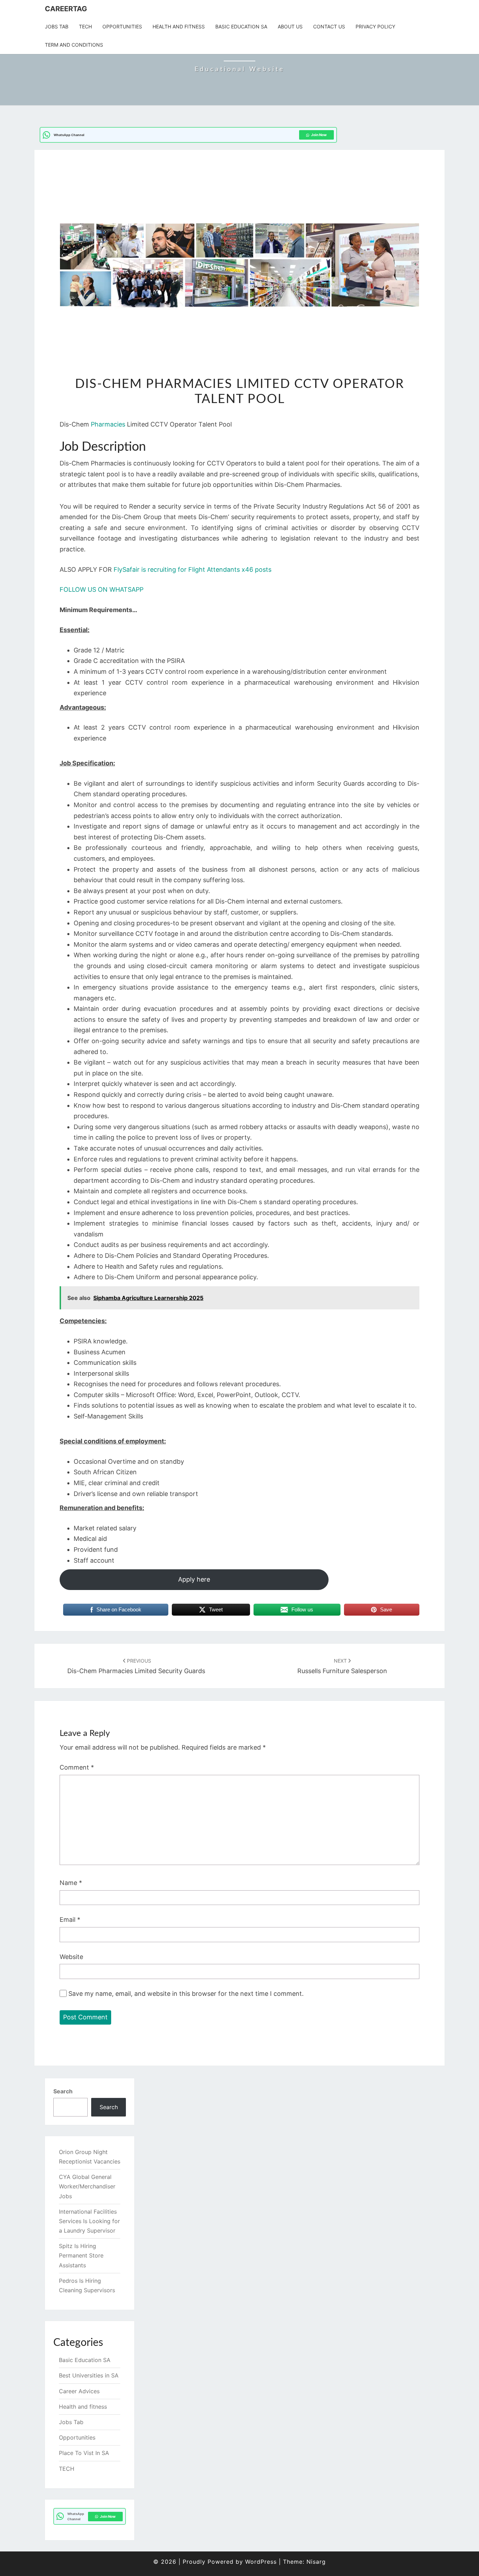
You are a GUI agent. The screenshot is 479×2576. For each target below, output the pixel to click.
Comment (77, 1767)
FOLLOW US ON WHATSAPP (102, 589)
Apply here (194, 1579)
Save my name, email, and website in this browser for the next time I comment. (186, 1994)
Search (63, 2091)
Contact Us (329, 26)
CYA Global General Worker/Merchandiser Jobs (87, 2186)
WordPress (261, 2562)
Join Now (319, 135)
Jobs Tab (57, 26)
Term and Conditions (74, 45)
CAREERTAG (66, 9)
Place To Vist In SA (84, 2453)
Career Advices (79, 2391)
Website (71, 1957)
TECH (85, 26)
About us (290, 26)
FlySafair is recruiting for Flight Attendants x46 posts (193, 569)
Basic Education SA (241, 26)
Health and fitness (179, 26)
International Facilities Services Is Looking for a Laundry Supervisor (89, 2221)
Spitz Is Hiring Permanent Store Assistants (81, 2255)
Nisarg (316, 2562)
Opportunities (122, 26)
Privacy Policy (375, 26)
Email (70, 1920)
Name (71, 1883)
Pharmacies (109, 424)
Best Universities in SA (89, 2375)
